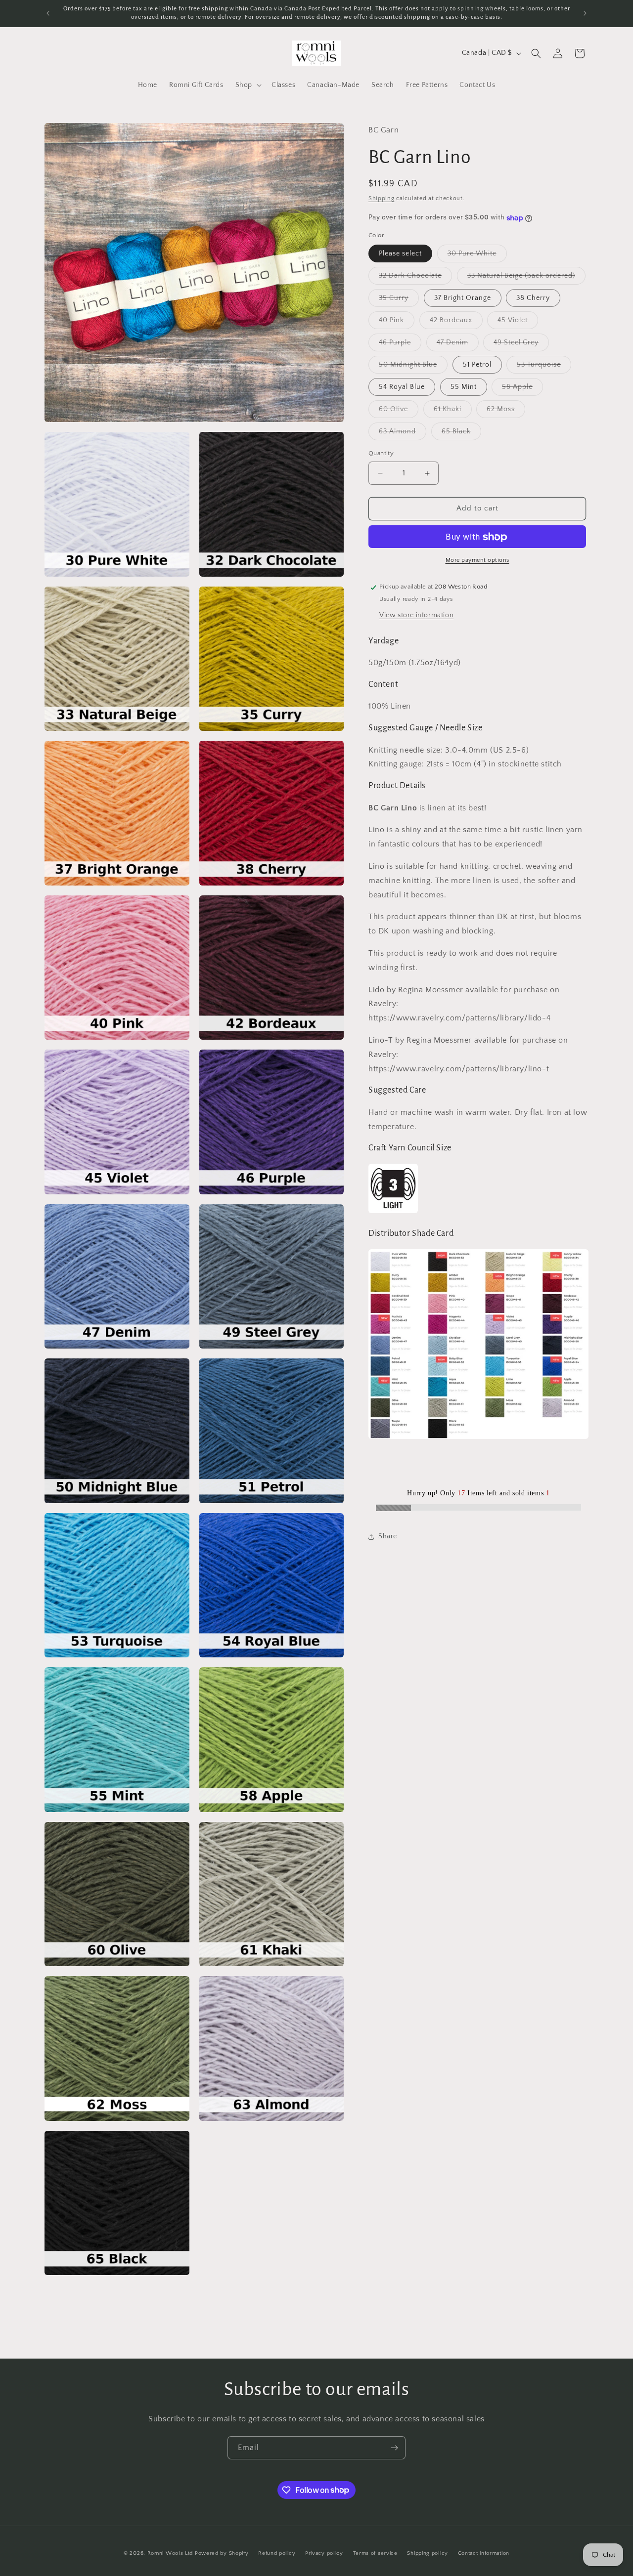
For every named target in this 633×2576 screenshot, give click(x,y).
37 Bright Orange (463, 298)
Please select (400, 254)
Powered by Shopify (222, 2553)
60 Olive (399, 412)
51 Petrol (477, 365)
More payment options (477, 561)
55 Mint (464, 387)
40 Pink (397, 323)
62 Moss (506, 412)
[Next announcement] (585, 13)
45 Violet (518, 323)
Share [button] (388, 1537)
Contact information (484, 2553)
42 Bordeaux (456, 323)
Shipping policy (428, 2553)
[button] (248, 85)
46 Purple (400, 345)
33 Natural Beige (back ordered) (526, 278)
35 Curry (399, 301)
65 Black (461, 434)
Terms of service (375, 2553)
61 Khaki (453, 412)
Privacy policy (324, 2553)
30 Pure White (477, 256)
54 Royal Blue (402, 387)
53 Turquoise (544, 367)
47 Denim (458, 345)
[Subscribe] (394, 2448)
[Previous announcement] (48, 13)
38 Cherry (533, 298)
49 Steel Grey (521, 345)
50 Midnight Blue (413, 367)
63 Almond (403, 434)
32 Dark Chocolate (415, 278)
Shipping (382, 199)
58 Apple (522, 390)
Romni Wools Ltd (170, 2553)
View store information (416, 616)
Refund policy (277, 2553)
